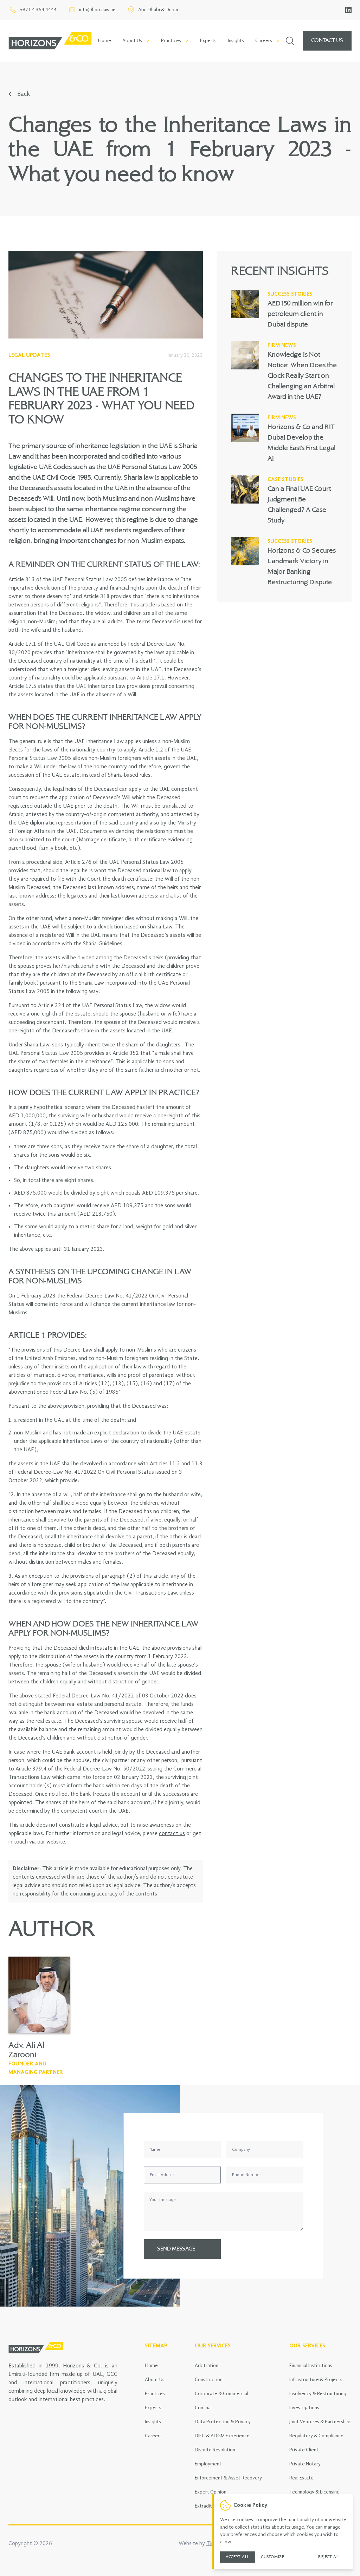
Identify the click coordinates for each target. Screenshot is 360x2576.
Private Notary (305, 2464)
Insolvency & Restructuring (318, 2394)
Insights (236, 41)
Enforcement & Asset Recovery (228, 2478)
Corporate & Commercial (221, 2394)
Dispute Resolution (215, 2450)
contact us (172, 1834)
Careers (153, 2436)
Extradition (207, 2506)
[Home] (50, 41)
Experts (208, 41)
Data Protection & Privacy (223, 2422)
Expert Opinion (211, 2492)
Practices (155, 2394)
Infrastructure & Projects (316, 2380)
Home (105, 41)
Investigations (304, 2408)
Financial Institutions (311, 2366)
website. (56, 1842)
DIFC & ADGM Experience (222, 2436)
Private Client (304, 2450)
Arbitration (207, 2366)
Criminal (203, 2408)
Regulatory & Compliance (316, 2436)
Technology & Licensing (314, 2492)
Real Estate (301, 2478)
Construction (209, 2380)
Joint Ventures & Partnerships (320, 2422)
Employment (208, 2464)
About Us (155, 2380)
